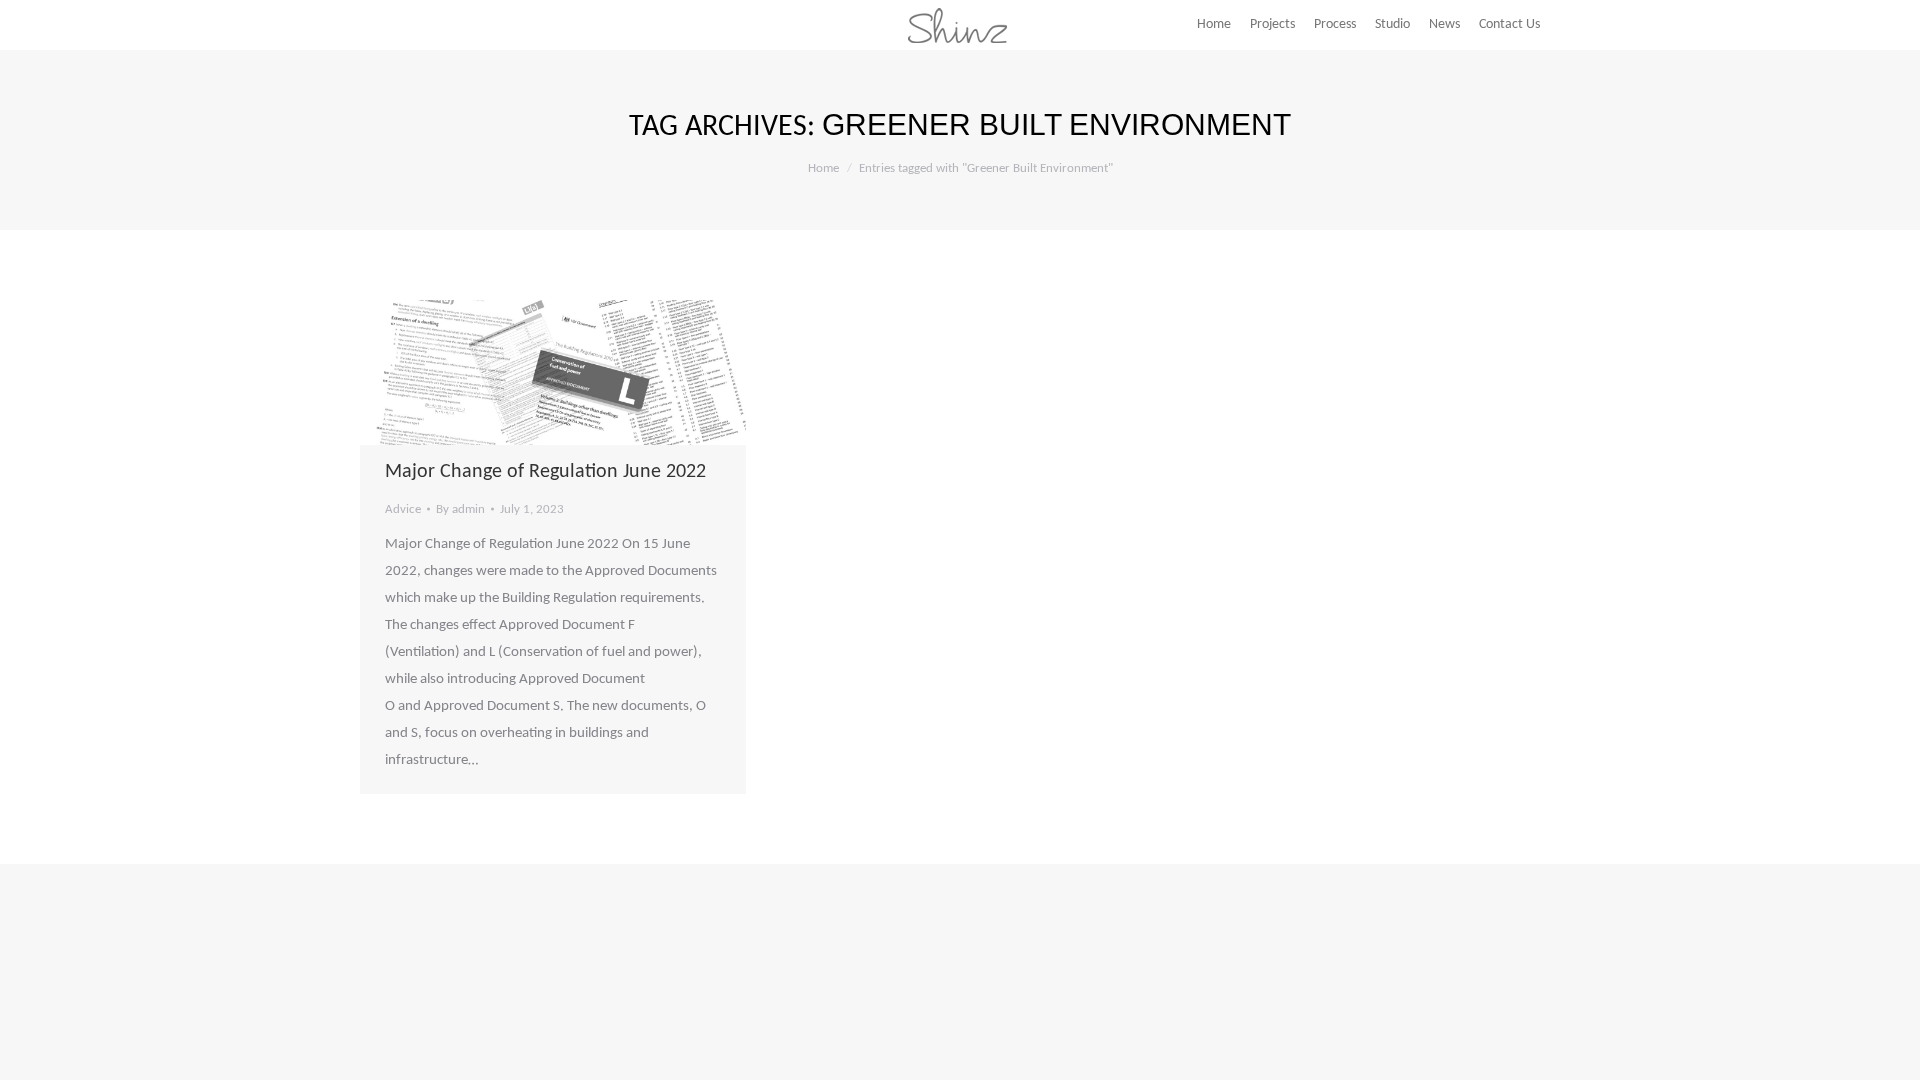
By (460, 509)
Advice (403, 509)
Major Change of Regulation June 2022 (545, 472)
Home (823, 168)
